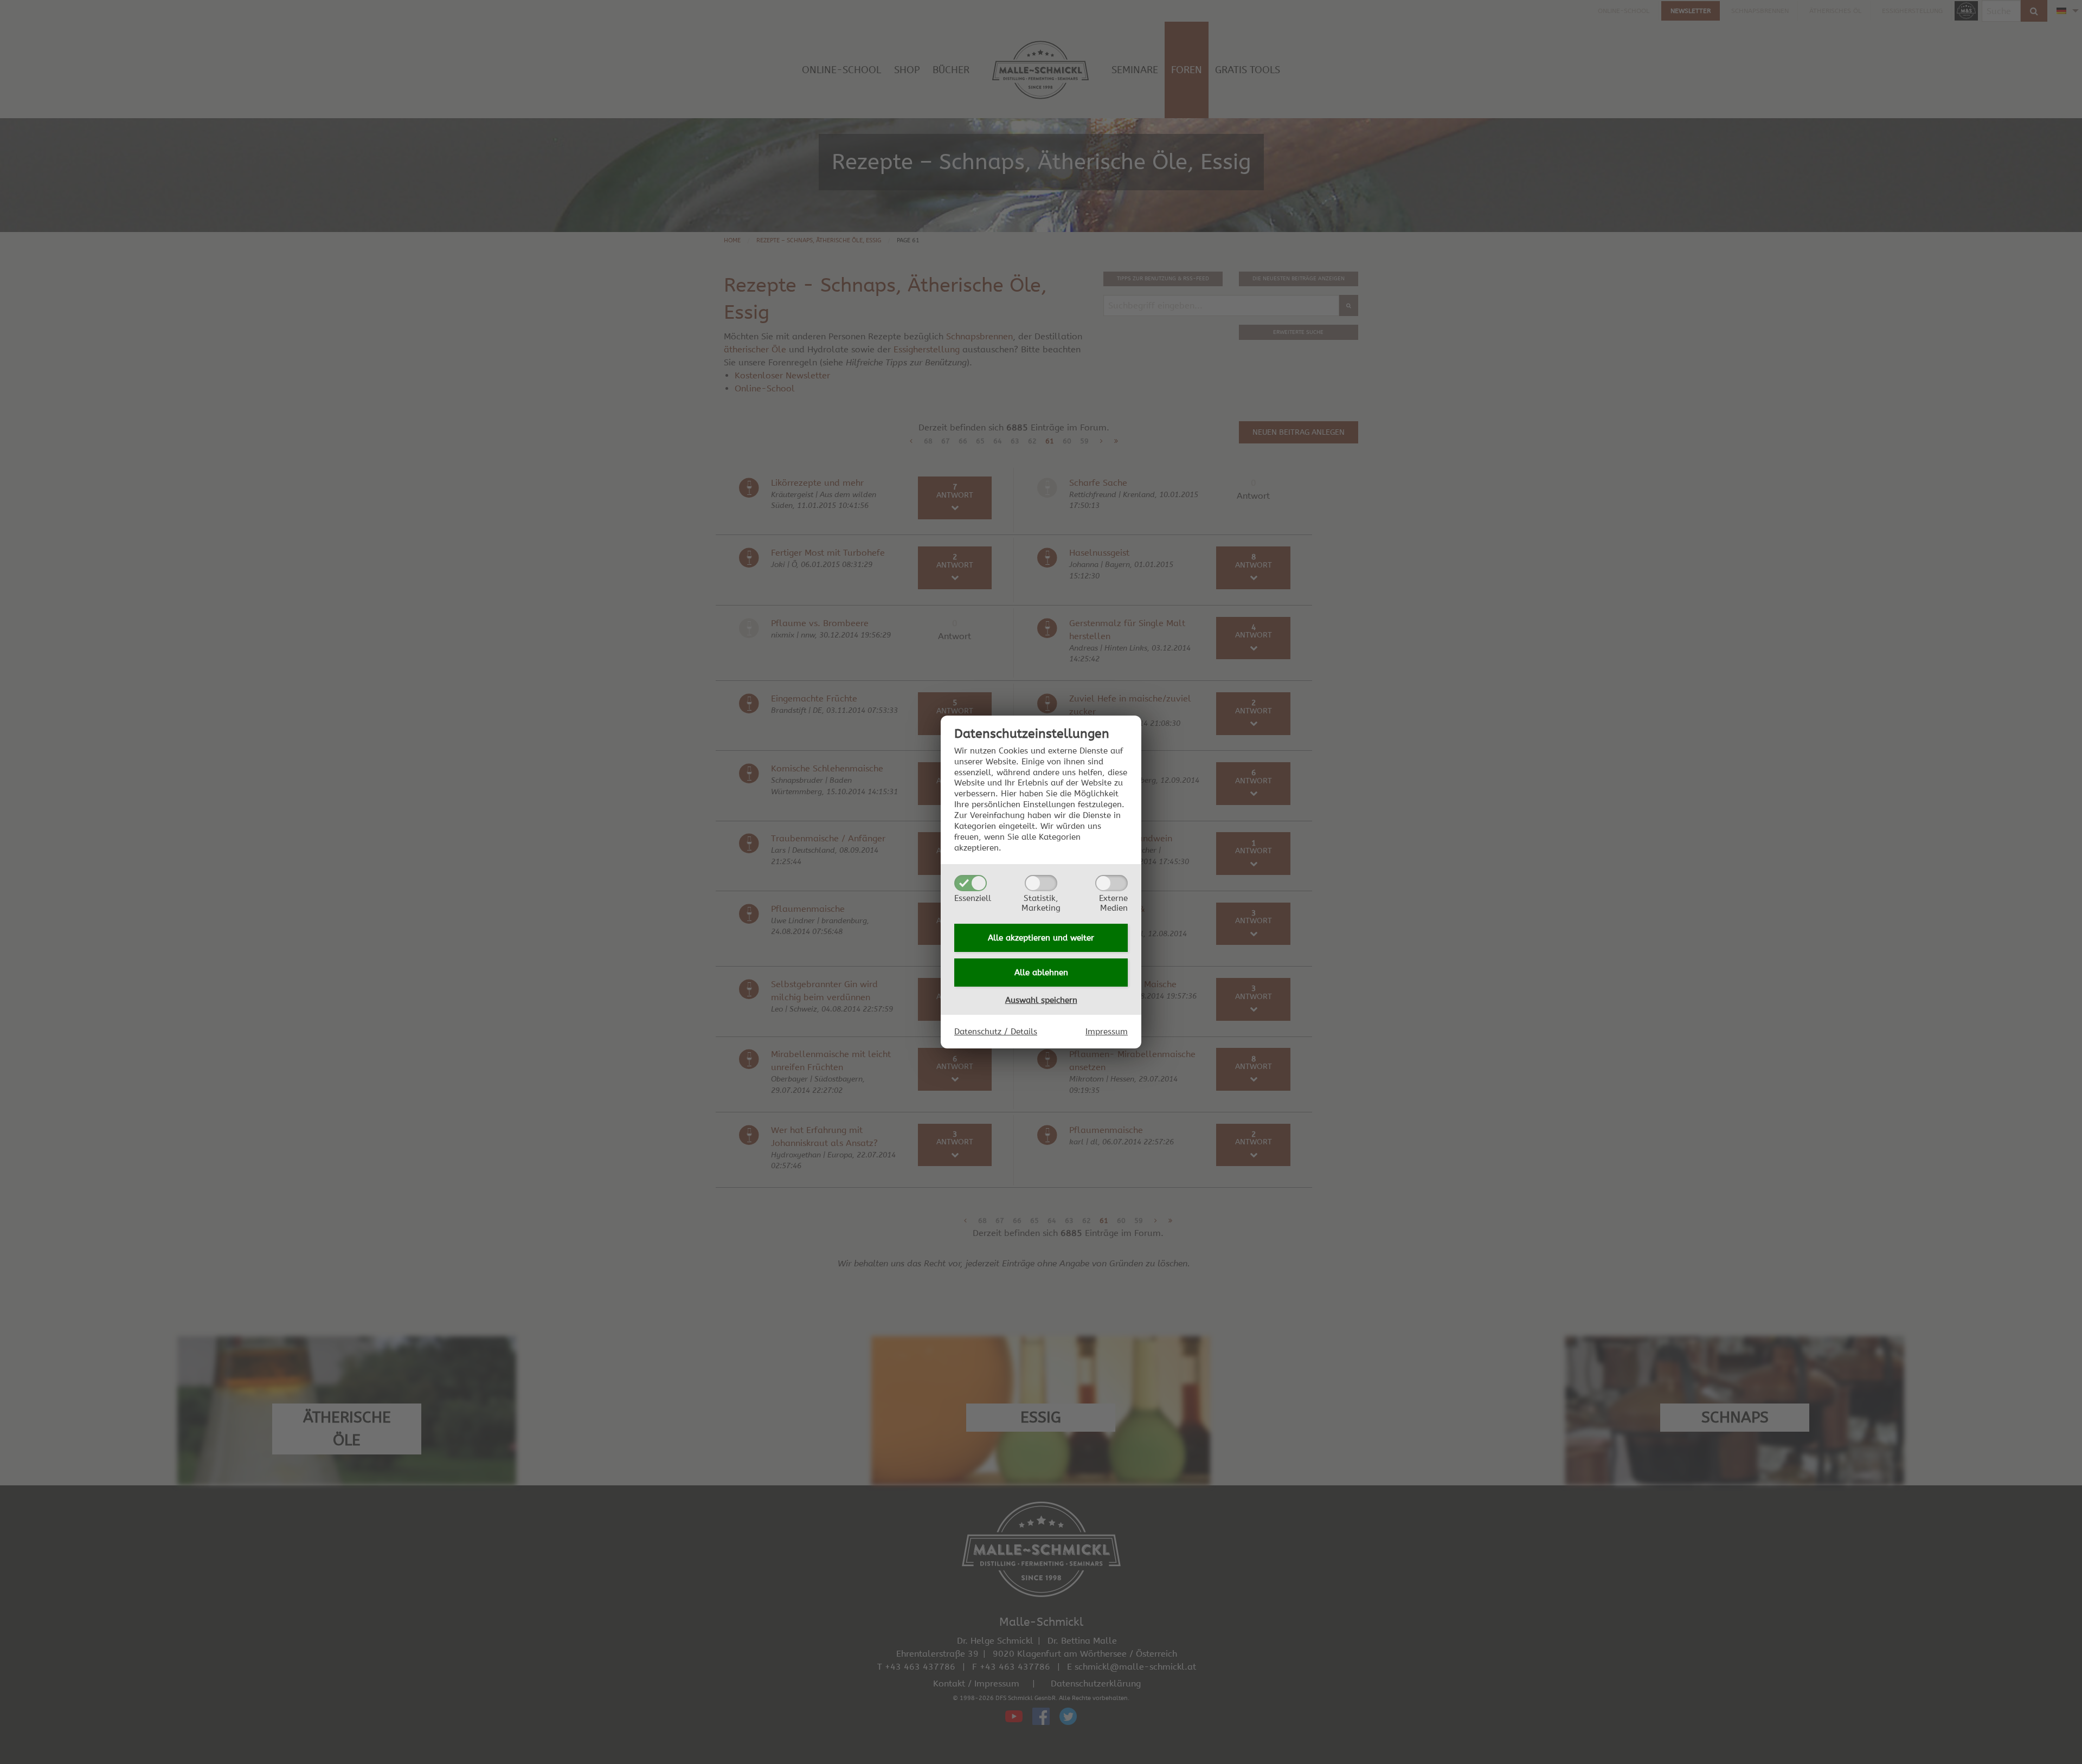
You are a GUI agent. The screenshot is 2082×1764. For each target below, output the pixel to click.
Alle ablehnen (1041, 973)
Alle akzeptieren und (1041, 938)
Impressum (1107, 1032)
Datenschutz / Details (996, 1032)
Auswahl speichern (1041, 1000)
